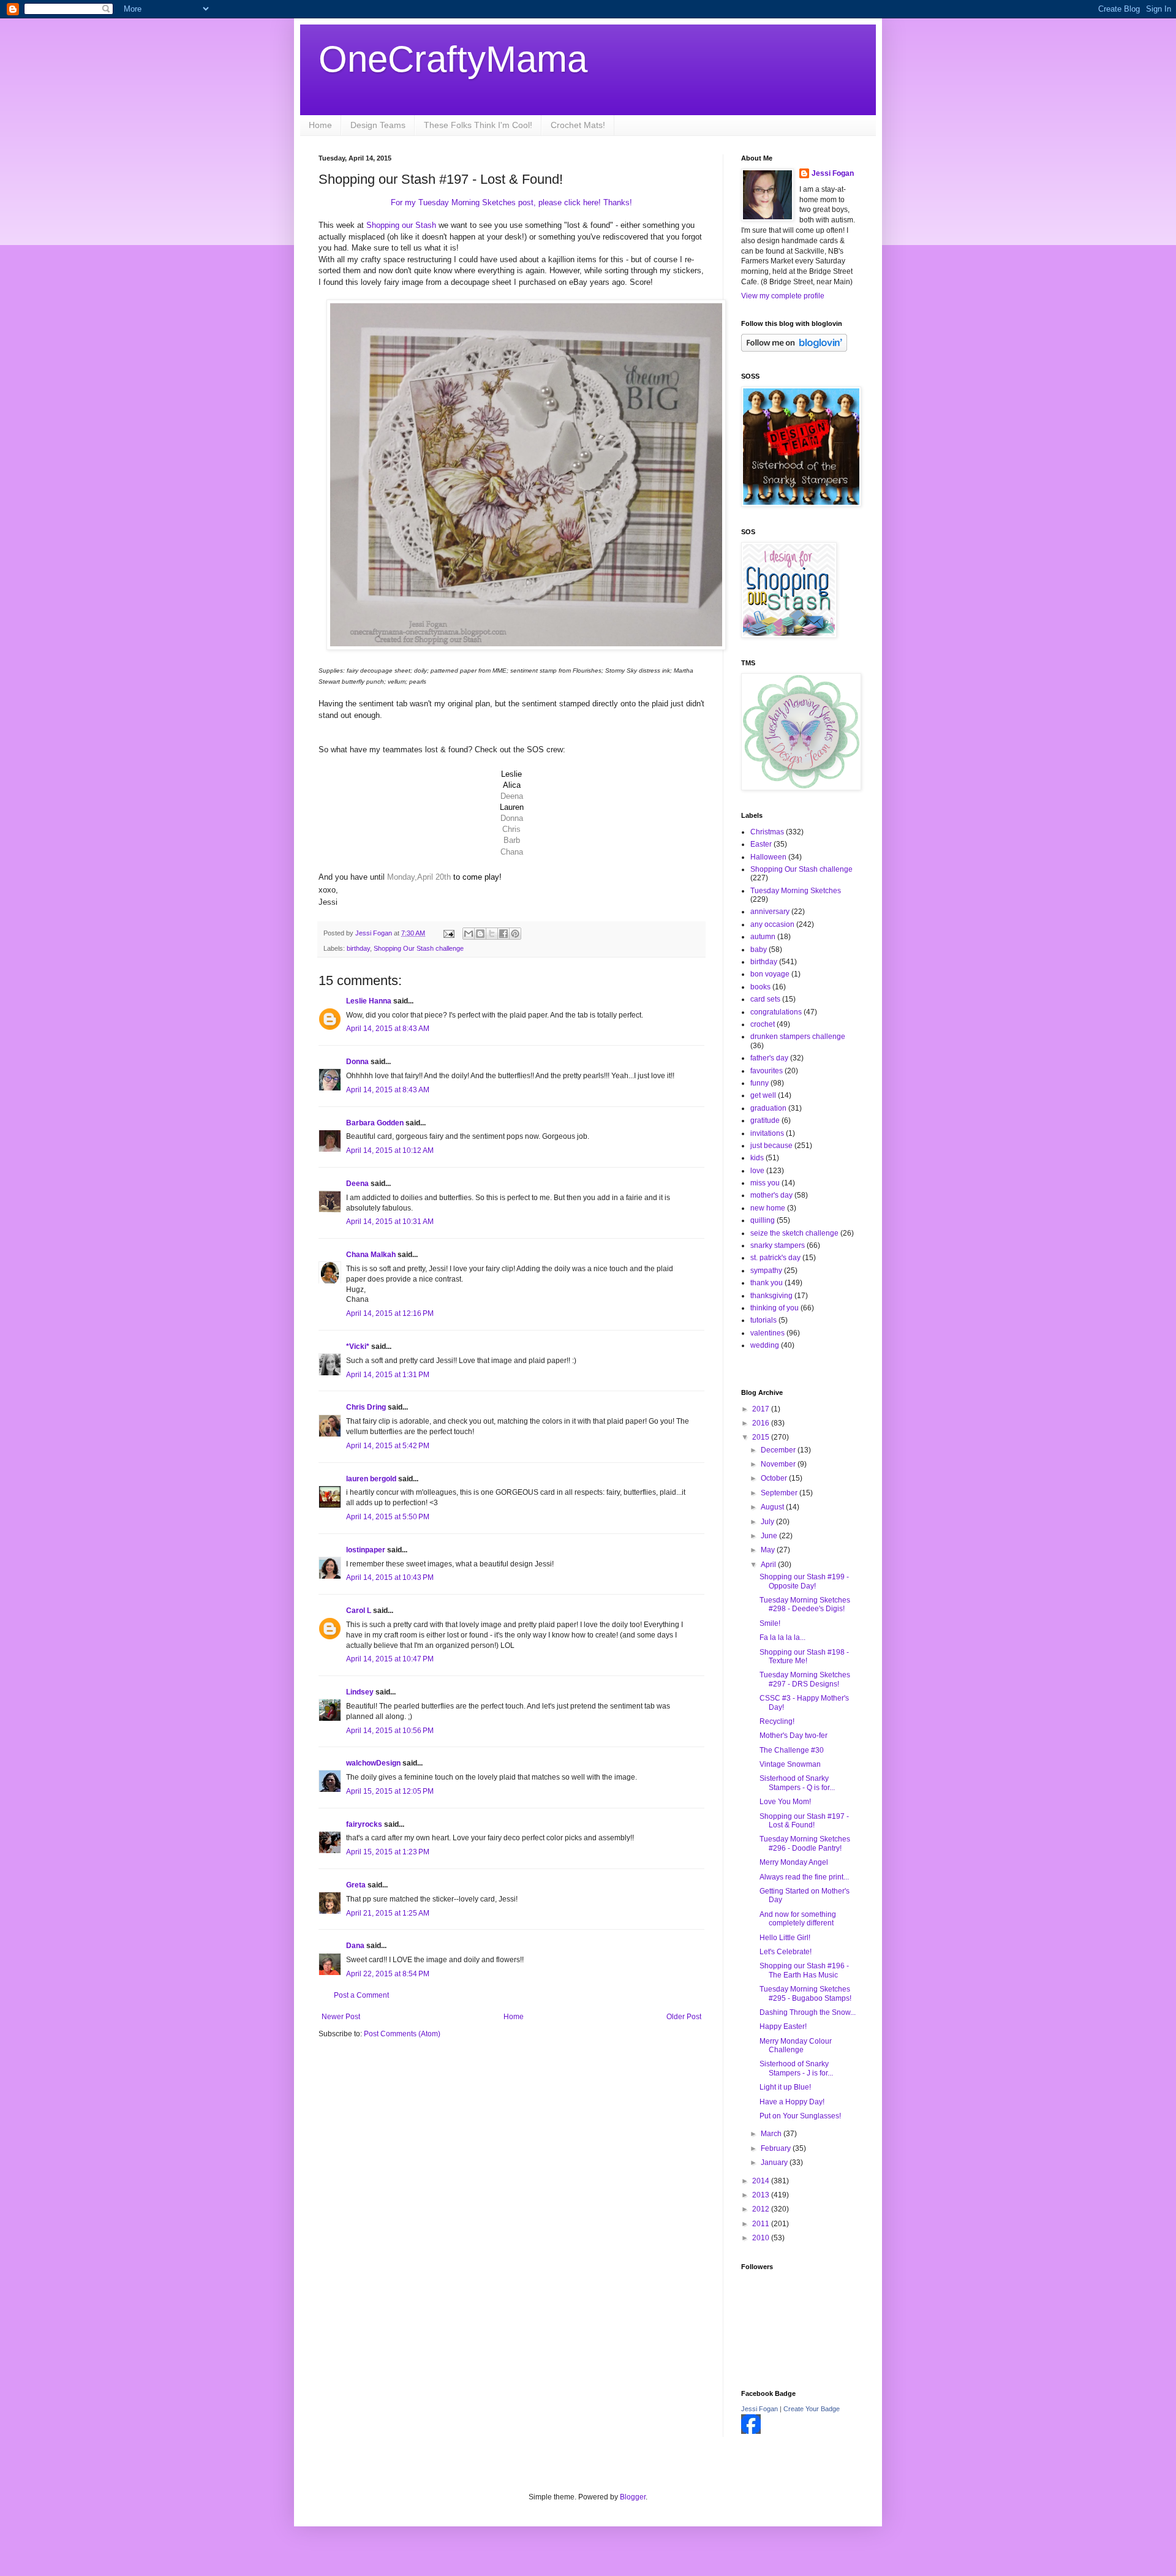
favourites (767, 1071)
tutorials (763, 1320)
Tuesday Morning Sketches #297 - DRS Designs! (805, 1679)
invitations (767, 1133)
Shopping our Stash (400, 225)
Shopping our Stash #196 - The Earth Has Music (804, 1970)
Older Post (684, 2017)
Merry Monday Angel (794, 1862)
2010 (762, 2238)
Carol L (359, 1611)
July (768, 1522)
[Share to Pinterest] (515, 934)
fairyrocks (364, 1824)
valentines (767, 1333)
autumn (763, 937)
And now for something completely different (798, 1919)
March (772, 2134)
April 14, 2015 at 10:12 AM (390, 1150)
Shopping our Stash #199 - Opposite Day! (804, 1581)
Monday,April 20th (419, 877)
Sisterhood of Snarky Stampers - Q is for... (797, 1783)
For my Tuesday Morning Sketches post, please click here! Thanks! (511, 202)
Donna (357, 1062)
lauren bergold (371, 1479)
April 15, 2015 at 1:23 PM (388, 1852)
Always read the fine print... (804, 1877)
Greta (356, 1885)
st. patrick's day (775, 1258)
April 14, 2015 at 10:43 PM (390, 1577)
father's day (769, 1058)
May (769, 1550)
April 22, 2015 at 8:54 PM (388, 1974)
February (777, 2148)
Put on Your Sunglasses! (800, 2116)
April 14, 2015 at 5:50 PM (388, 1517)
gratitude (765, 1120)
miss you (765, 1183)
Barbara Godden (375, 1123)
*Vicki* (358, 1347)
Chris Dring (366, 1407)
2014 (762, 2181)
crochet (763, 1024)
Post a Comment (361, 1995)
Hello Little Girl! (785, 1938)
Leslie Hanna (369, 1001)
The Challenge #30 (792, 1750)
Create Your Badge (812, 2409)
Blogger (633, 2497)
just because (771, 1146)
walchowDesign (373, 1763)
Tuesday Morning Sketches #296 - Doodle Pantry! (805, 1843)
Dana (355, 1946)
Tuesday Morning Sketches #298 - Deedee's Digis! (805, 1604)
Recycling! (777, 1721)
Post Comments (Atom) (402, 2034)
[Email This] (469, 934)
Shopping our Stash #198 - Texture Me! (804, 1656)
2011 (762, 2224)
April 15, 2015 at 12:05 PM (390, 1791)
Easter (761, 844)
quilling (763, 1220)
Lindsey (360, 1692)
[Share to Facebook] (503, 934)
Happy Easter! (783, 2026)
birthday (358, 948)
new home (768, 1208)
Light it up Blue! (785, 2087)
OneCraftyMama (453, 59)
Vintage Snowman (790, 1764)
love (757, 1171)
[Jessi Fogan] (751, 2431)
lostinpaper (366, 1550)
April (769, 1565)
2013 (762, 2195)
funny (759, 1083)
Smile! (770, 1623)
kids (757, 1158)
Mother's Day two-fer (793, 1736)
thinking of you (775, 1308)
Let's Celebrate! (786, 1952)
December (779, 1450)
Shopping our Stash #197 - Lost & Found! (804, 1821)
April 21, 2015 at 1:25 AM (388, 1913)
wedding (765, 1345)
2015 (762, 1437)
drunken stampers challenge (798, 1037)
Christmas (767, 832)
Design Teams (378, 125)
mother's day (771, 1195)
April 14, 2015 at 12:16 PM (390, 1313)
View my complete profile (783, 296)
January (775, 2162)
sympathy (766, 1271)
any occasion (772, 924)
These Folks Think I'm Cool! (478, 125)
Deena (357, 1184)
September (780, 1493)
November (779, 1464)
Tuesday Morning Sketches (796, 891)
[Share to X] (492, 934)
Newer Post (341, 2017)
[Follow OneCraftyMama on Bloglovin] (794, 349)
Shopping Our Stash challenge (419, 948)
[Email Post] (448, 933)
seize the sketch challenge (794, 1233)
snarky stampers (778, 1245)
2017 (762, 1409)
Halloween (768, 857)
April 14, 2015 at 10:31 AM (390, 1222)
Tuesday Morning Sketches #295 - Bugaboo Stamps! (805, 1993)
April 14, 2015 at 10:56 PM (390, 1731)
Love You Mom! (785, 1802)
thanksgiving (771, 1296)
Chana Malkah (371, 1255)
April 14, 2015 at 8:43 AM (388, 1029)
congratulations (776, 1012)
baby (759, 950)
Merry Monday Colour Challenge (796, 2045)
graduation (768, 1108)
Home (320, 125)
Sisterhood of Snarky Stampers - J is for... (796, 2068)
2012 (762, 2209)
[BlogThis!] (480, 934)
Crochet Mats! (578, 125)
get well (763, 1095)
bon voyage (770, 974)
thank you (767, 1283)
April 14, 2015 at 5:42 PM (388, 1446)
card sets (765, 999)
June (770, 1536)
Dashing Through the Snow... (808, 2012)
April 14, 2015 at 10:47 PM (390, 1659)
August (773, 1507)
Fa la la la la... (782, 1637)
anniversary (770, 912)
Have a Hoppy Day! (792, 2102)
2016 (762, 1423)
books (760, 987)
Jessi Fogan (833, 173)
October (775, 1478)
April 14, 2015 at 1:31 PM (388, 1375)
